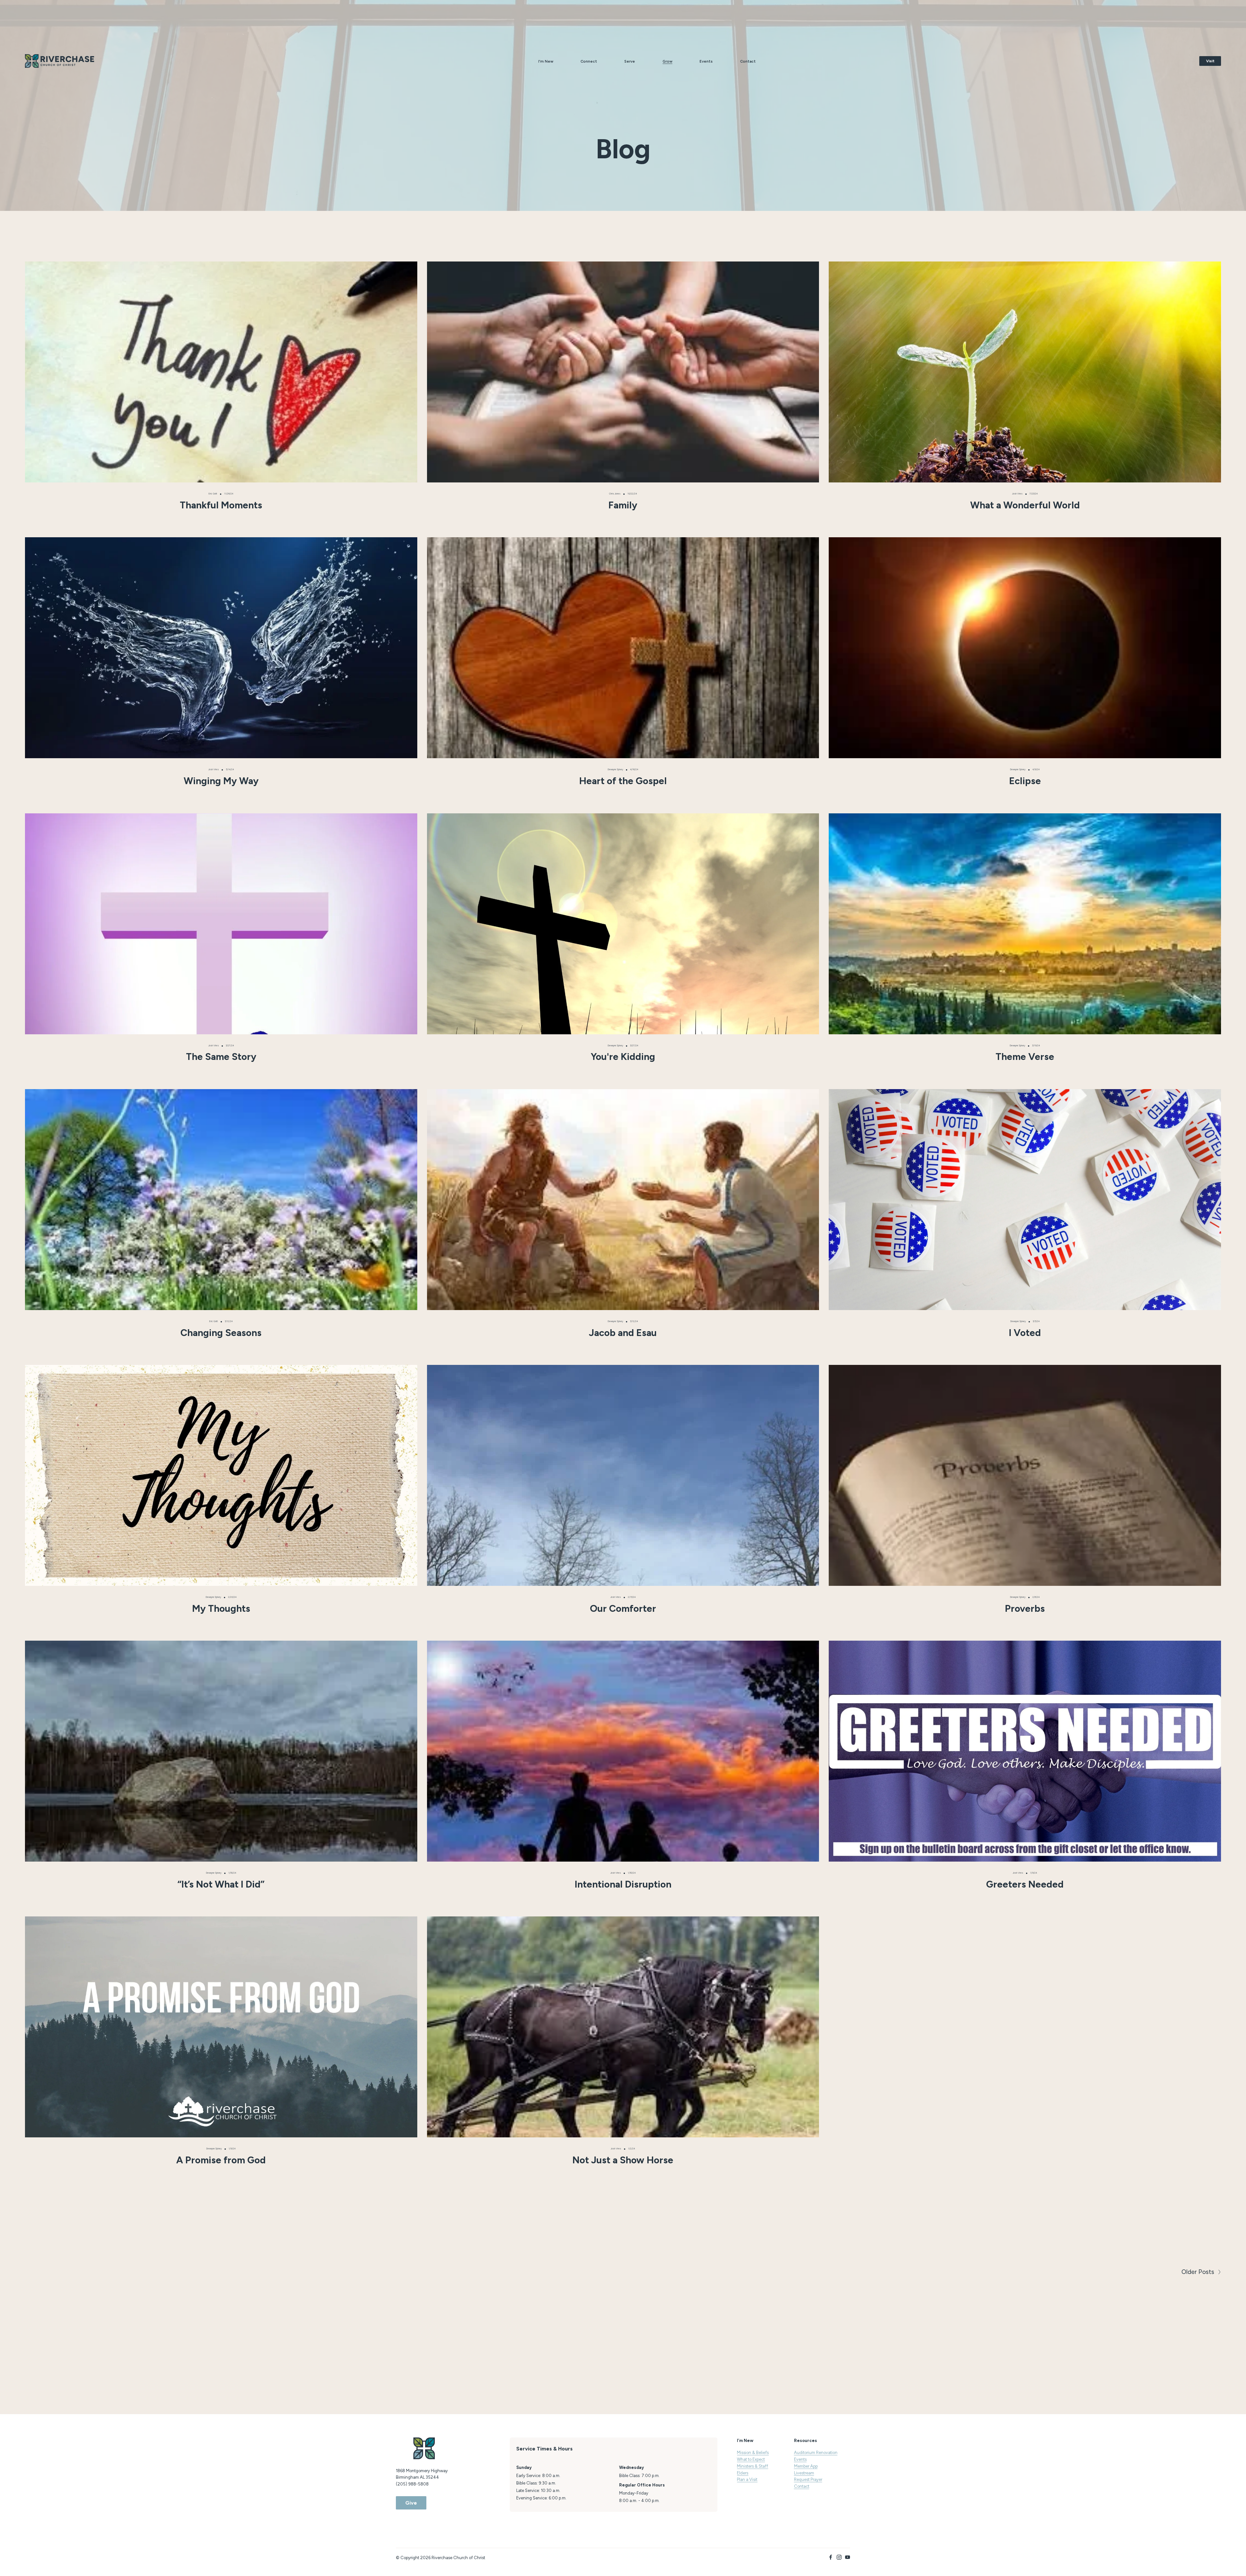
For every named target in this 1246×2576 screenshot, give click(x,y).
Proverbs (1025, 1608)
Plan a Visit (747, 2479)
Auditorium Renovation (816, 2453)
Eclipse (1025, 781)
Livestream (804, 2473)
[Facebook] (831, 2557)
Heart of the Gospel (623, 781)
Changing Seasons (221, 1333)
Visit (1210, 61)
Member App (806, 2466)
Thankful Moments (221, 505)
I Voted (1025, 1333)
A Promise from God (221, 2160)
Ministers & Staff (752, 2466)
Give (411, 2503)
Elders (743, 2473)
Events (706, 61)
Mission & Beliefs (753, 2453)
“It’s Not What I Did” (221, 1884)
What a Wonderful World (1025, 505)
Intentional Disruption (623, 1884)
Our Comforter (623, 1608)
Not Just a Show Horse (623, 2160)
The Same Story (221, 1057)
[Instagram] (839, 2557)
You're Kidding (623, 1057)
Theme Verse (1025, 1057)
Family (623, 505)
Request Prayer (808, 2479)
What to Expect (751, 2459)
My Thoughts (221, 1608)
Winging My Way (221, 781)
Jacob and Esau (623, 1333)
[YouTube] (848, 2557)
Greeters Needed (1025, 1884)
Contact (748, 61)
